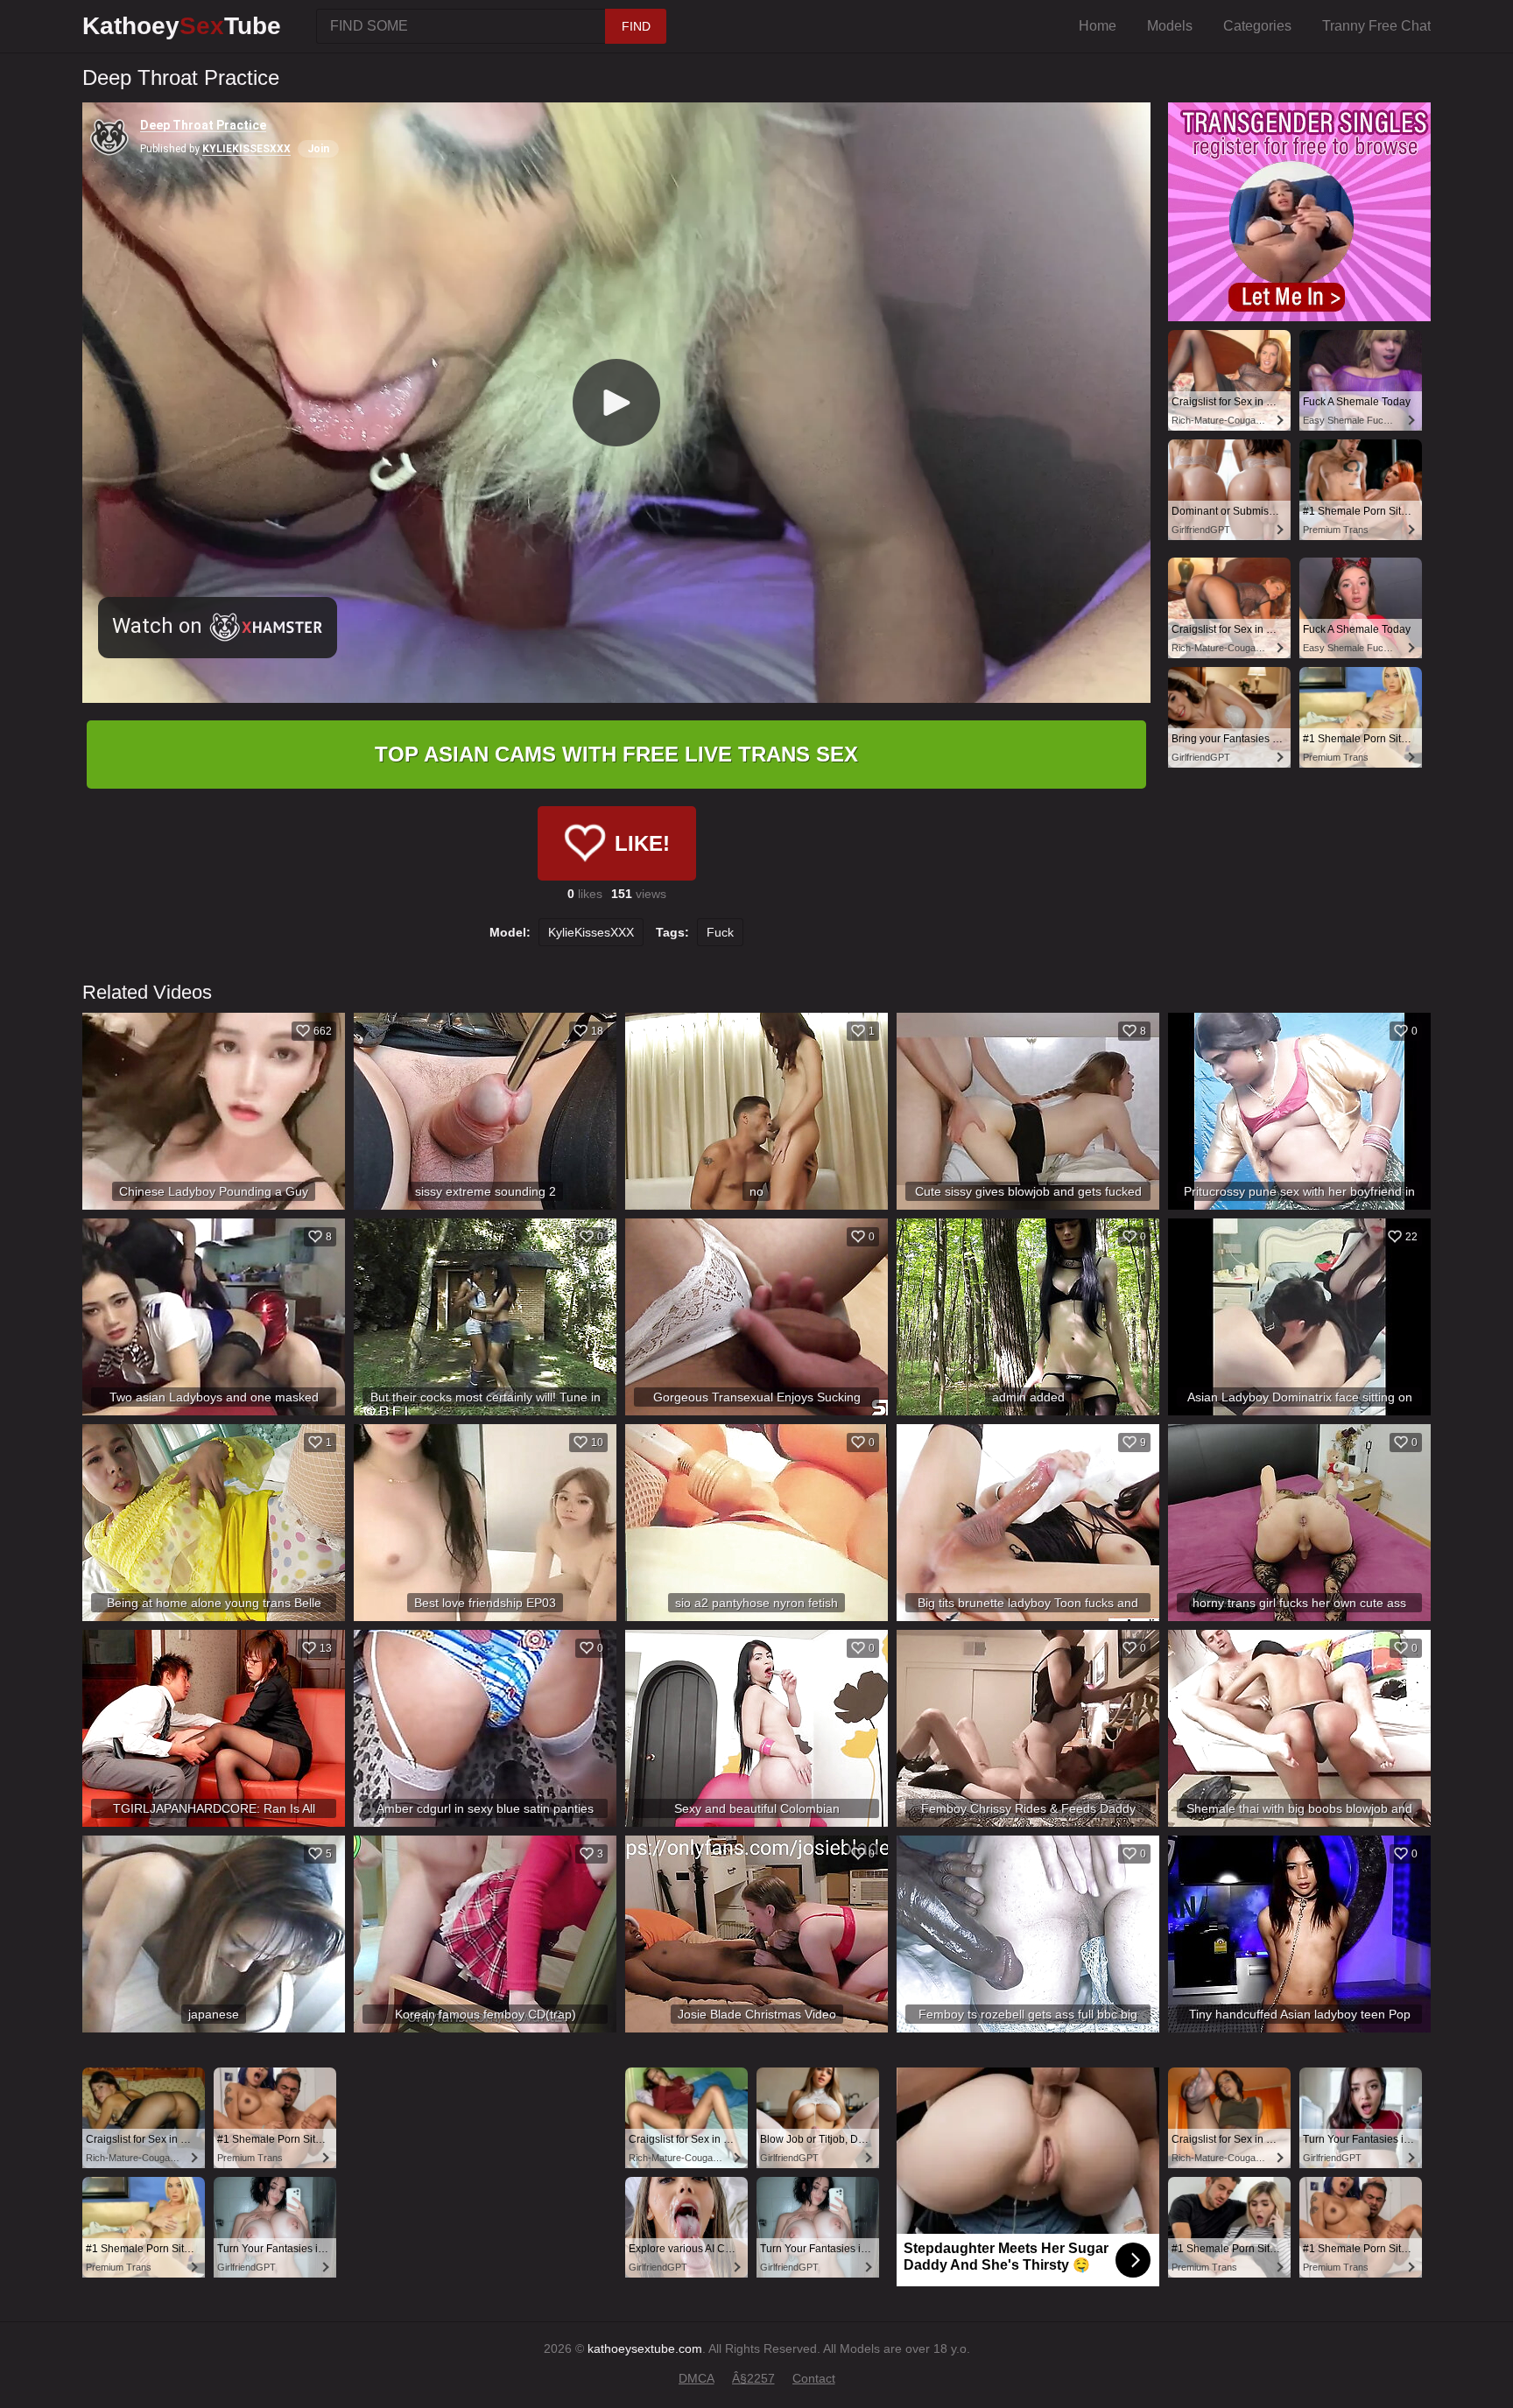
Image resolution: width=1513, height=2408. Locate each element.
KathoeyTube (182, 26)
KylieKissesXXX (591, 932)
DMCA (697, 2378)
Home (1098, 26)
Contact (814, 2378)
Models (1170, 26)
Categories (1257, 26)
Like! (642, 843)
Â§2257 (753, 2378)
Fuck (720, 932)
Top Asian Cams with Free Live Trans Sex (616, 754)
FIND (636, 26)
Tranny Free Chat (1376, 26)
